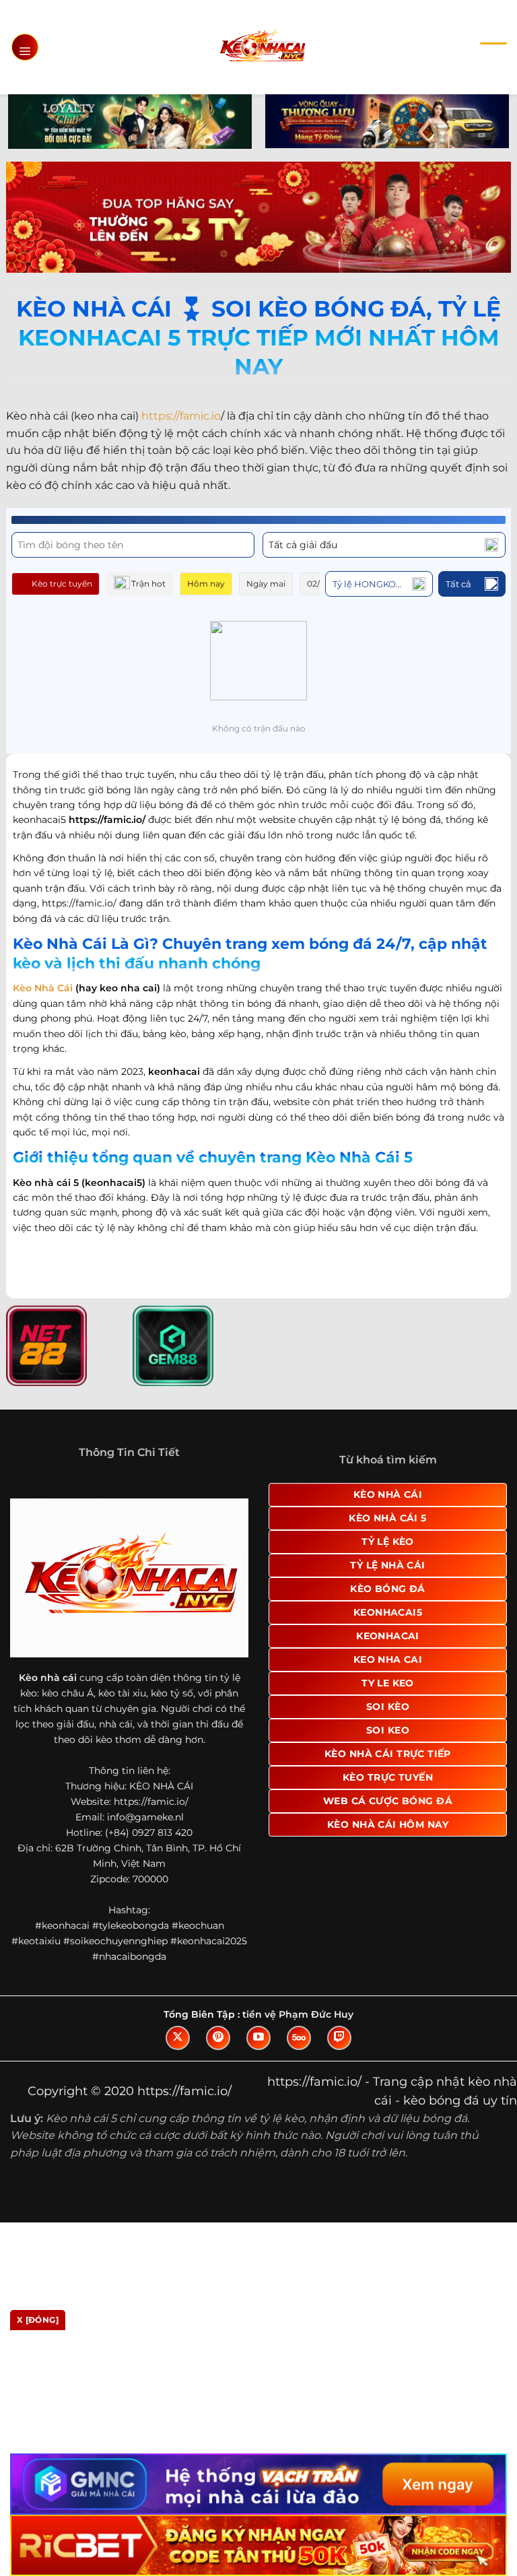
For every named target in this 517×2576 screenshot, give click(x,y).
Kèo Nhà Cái (43, 988)
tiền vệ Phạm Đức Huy (298, 2014)
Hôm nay (206, 584)
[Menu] (25, 47)
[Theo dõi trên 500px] (299, 2038)
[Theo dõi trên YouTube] (258, 2038)
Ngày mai (266, 584)
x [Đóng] (38, 2320)
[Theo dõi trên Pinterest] (218, 2038)
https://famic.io (181, 416)
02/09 (318, 584)
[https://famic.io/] (262, 47)
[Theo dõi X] (178, 2038)
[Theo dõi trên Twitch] (339, 2038)
